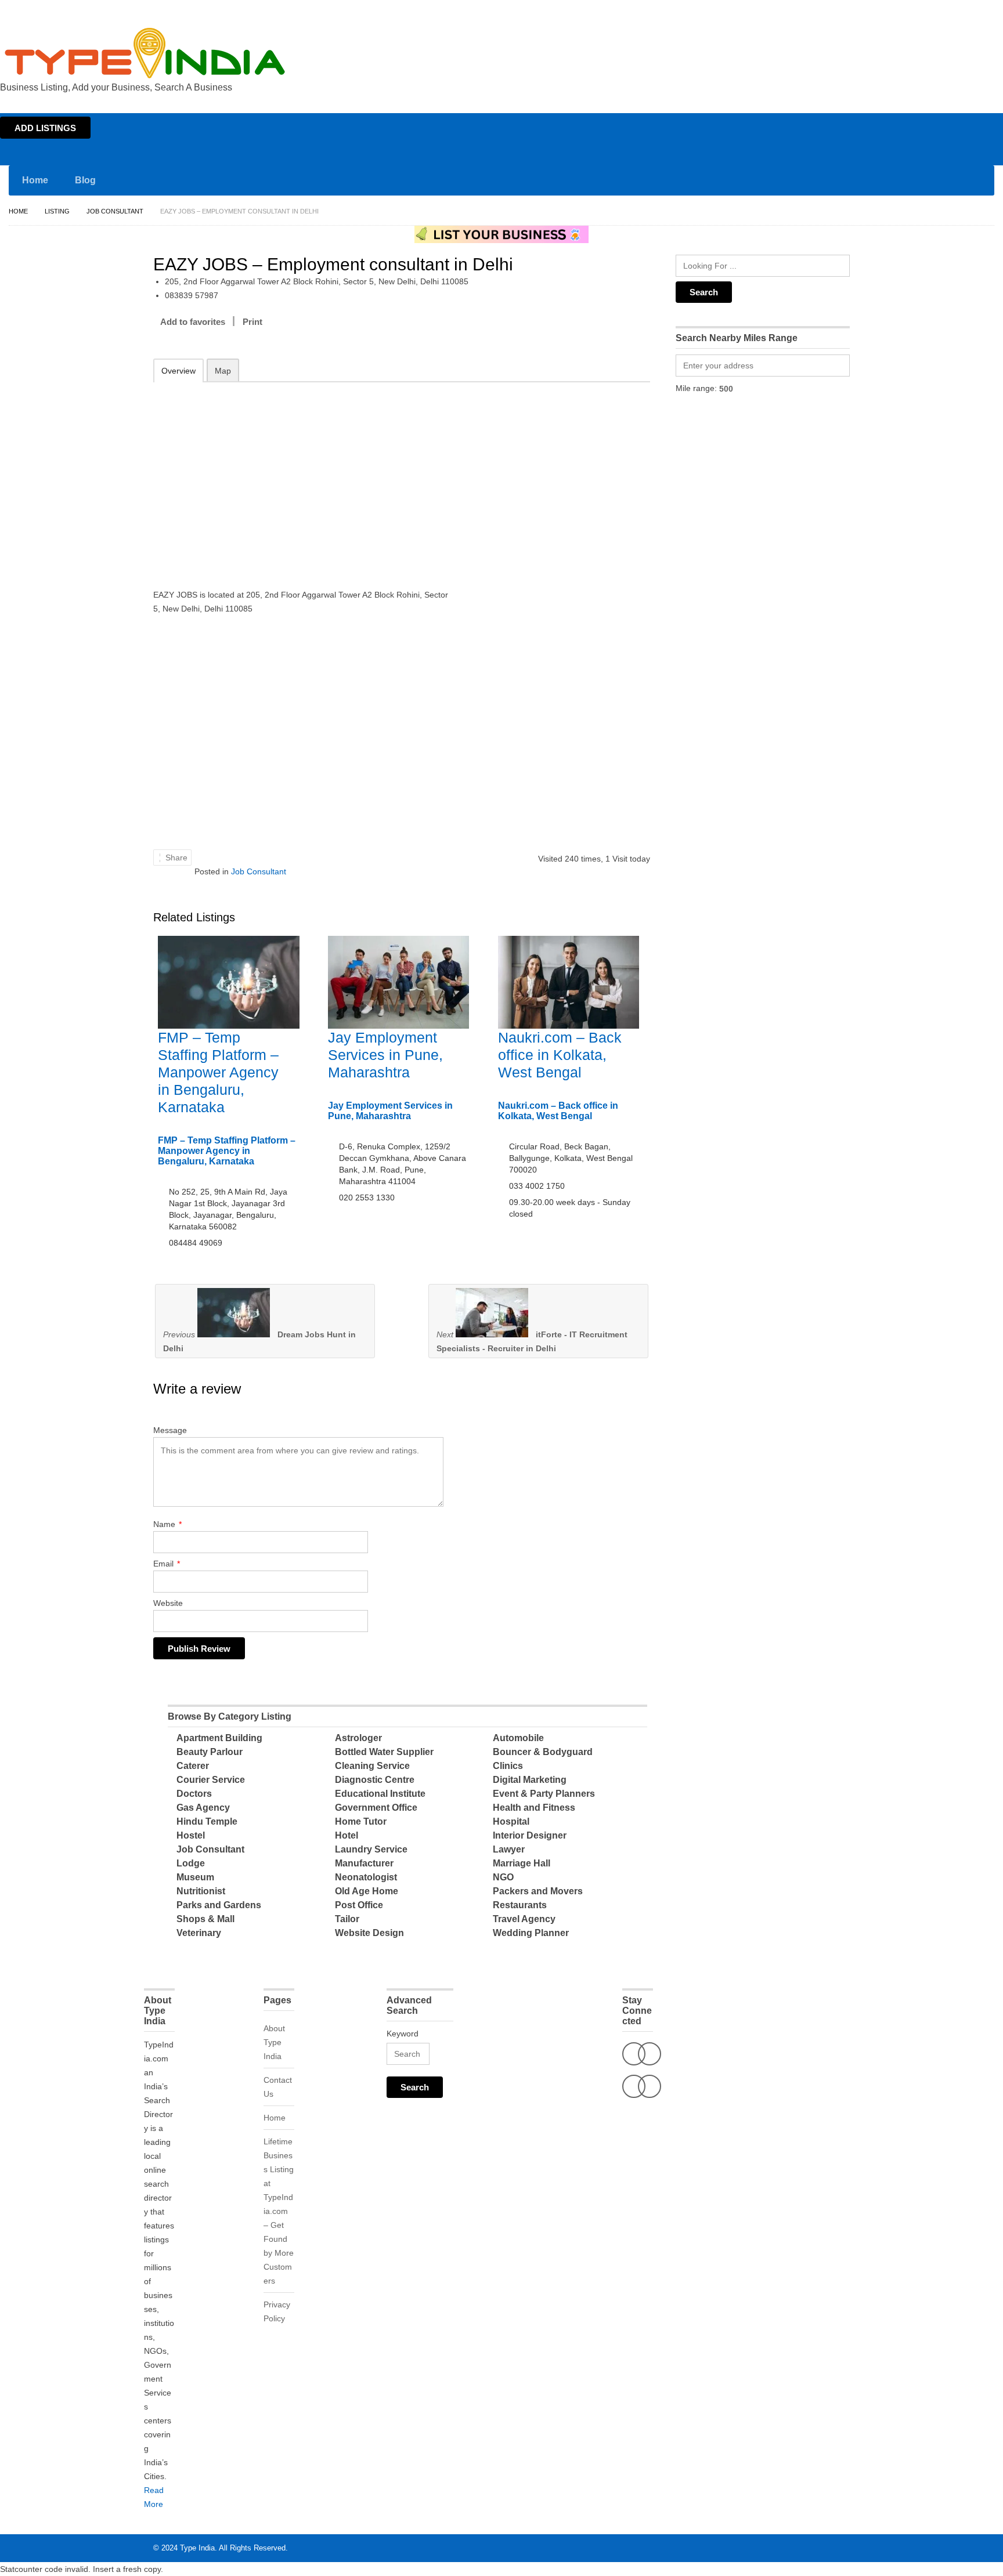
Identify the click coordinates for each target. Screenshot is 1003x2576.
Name (167, 1524)
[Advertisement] (305, 477)
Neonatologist (366, 1877)
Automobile (518, 1738)
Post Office (359, 1905)
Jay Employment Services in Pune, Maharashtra (385, 1055)
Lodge (191, 1863)
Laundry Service (371, 1849)
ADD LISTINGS (45, 128)
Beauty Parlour (210, 1752)
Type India (197, 2548)
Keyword (403, 2034)
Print (252, 322)
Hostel (191, 1835)
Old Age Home (367, 1891)
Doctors (194, 1794)
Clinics (508, 1766)
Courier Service (211, 1780)
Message (170, 1430)
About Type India (274, 2042)
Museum (195, 1877)
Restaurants (520, 1905)
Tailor (347, 1919)
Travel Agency (524, 1919)
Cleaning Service (372, 1766)
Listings (921, 10)
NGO (503, 1877)
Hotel (347, 1835)
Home (891, 10)
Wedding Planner (531, 1933)
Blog (85, 180)
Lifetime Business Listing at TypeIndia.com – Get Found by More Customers (279, 2211)
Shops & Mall (205, 1919)
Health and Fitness (534, 1808)
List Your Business (970, 10)
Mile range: (696, 388)
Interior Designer (530, 1835)
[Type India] (145, 53)
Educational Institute (380, 1794)
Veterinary (199, 1933)
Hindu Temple (207, 1821)
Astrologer (358, 1738)
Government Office (376, 1808)
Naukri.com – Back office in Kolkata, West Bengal (560, 1055)
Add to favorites (193, 322)
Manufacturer (364, 1863)
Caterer (193, 1766)
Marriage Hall (522, 1863)
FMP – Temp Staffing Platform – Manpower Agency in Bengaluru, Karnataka (218, 1072)
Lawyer (509, 1849)
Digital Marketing (530, 1780)
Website (168, 1603)
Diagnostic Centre (375, 1780)
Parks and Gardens (219, 1905)
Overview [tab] (178, 371)
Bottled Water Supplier (384, 1752)
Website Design (369, 1933)
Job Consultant (115, 211)
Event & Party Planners (544, 1794)
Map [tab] (223, 371)
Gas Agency (203, 1808)
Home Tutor (361, 1821)
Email (167, 1564)
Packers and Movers (538, 1891)
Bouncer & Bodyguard (543, 1752)
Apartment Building (219, 1738)
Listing (57, 211)
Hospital (511, 1821)
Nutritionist (201, 1891)
